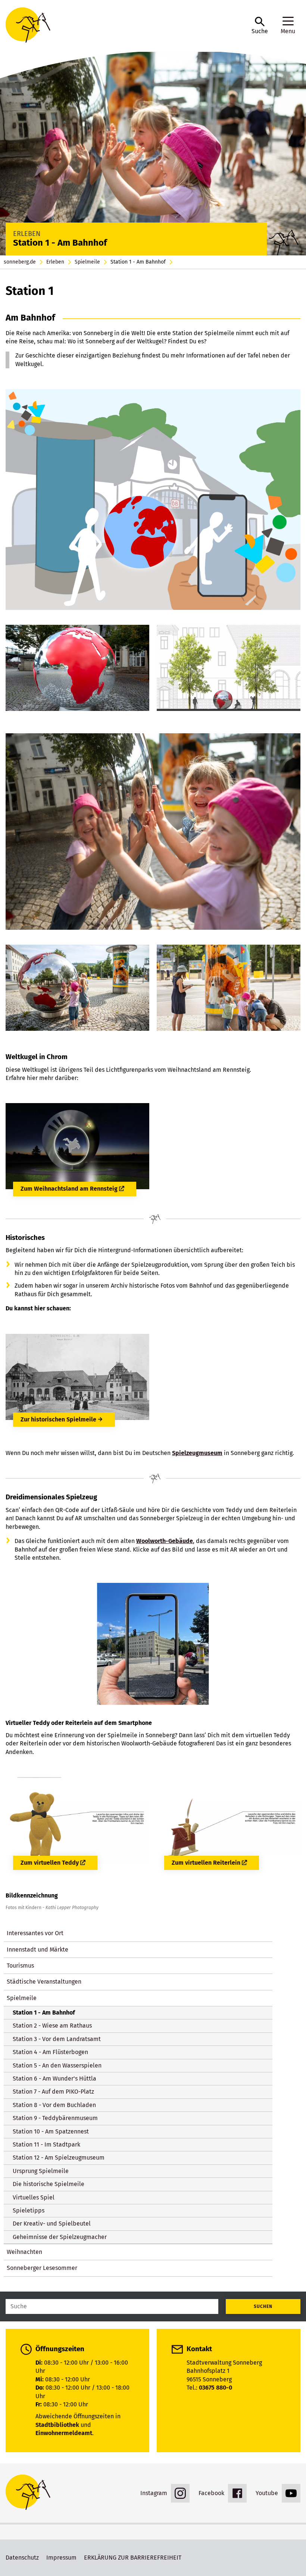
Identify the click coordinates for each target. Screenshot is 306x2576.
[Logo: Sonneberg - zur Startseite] (125, 26)
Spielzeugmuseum (197, 1453)
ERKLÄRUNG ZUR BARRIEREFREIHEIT (133, 2558)
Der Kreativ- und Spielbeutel (52, 2224)
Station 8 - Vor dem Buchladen (54, 2105)
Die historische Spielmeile (49, 2184)
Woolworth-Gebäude (165, 1541)
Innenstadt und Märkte (38, 1950)
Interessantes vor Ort (35, 1933)
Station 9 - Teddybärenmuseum (55, 2118)
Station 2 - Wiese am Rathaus (52, 2026)
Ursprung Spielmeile (41, 2171)
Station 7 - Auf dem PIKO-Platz (53, 2092)
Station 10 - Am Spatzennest (51, 2131)
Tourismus (20, 1966)
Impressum (61, 2558)
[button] (260, 26)
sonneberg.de (20, 262)
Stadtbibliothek (57, 2425)
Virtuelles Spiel (34, 2197)
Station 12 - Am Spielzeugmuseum (59, 2158)
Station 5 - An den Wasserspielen (57, 2065)
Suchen (263, 2306)
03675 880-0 (216, 2388)
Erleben (55, 262)
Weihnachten (24, 2252)
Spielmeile (87, 262)
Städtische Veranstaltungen (44, 1982)
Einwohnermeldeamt (64, 2433)
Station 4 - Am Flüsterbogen (50, 2052)
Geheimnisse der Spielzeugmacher (60, 2237)
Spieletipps (29, 2210)
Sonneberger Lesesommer (42, 2268)
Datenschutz (22, 2558)
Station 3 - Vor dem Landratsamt (57, 2039)
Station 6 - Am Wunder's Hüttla (54, 2079)
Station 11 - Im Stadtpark (46, 2144)
